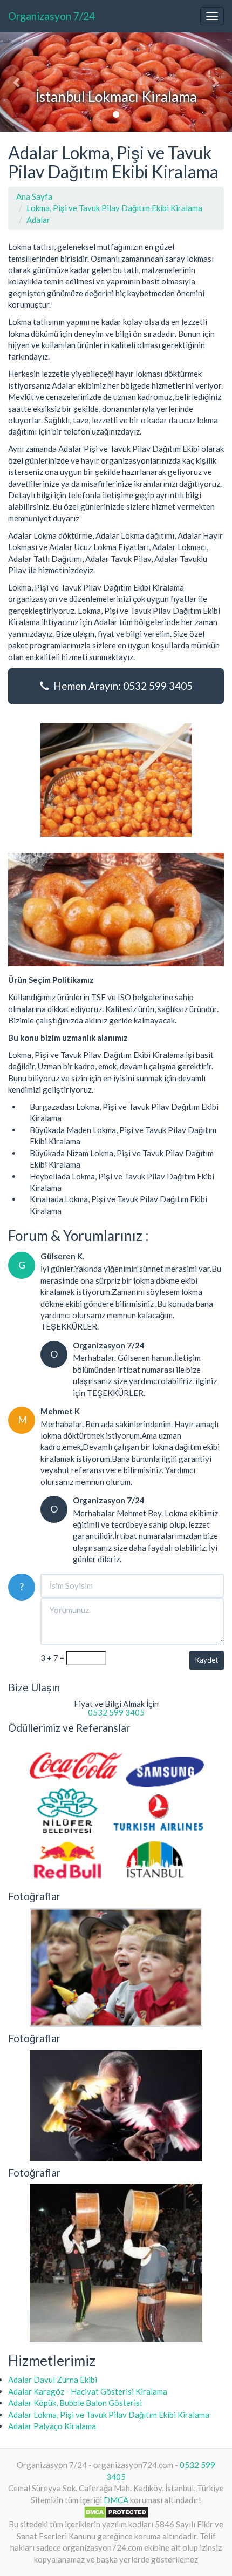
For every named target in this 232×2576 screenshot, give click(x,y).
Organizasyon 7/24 (52, 16)
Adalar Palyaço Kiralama (52, 2426)
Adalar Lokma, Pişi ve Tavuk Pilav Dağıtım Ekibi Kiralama (109, 2415)
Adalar (38, 220)
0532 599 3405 (116, 1712)
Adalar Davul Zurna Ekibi (53, 2380)
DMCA (116, 2500)
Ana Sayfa (34, 196)
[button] (18, 82)
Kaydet (207, 1660)
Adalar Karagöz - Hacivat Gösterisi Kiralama (88, 2391)
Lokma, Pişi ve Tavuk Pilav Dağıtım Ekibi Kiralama (114, 208)
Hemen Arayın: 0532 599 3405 (121, 686)
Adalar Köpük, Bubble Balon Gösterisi (75, 2403)
